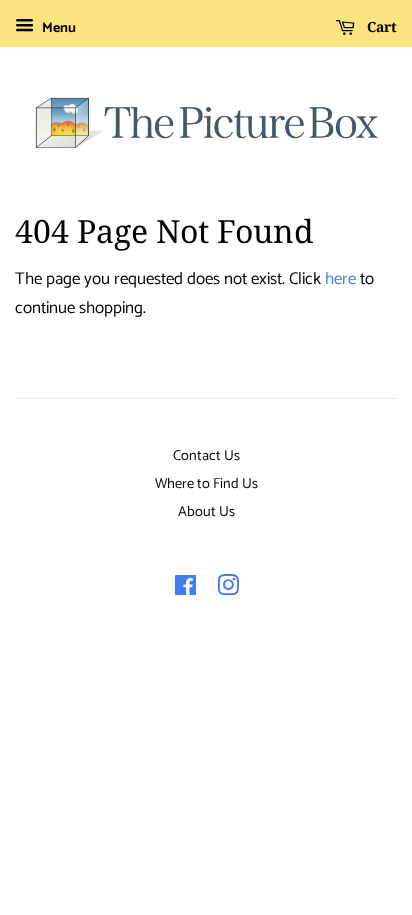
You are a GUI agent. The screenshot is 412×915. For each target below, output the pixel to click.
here (340, 279)
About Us (206, 512)
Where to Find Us (206, 484)
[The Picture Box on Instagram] (228, 590)
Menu (57, 28)
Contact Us (206, 456)
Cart (380, 26)
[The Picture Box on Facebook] (185, 590)
